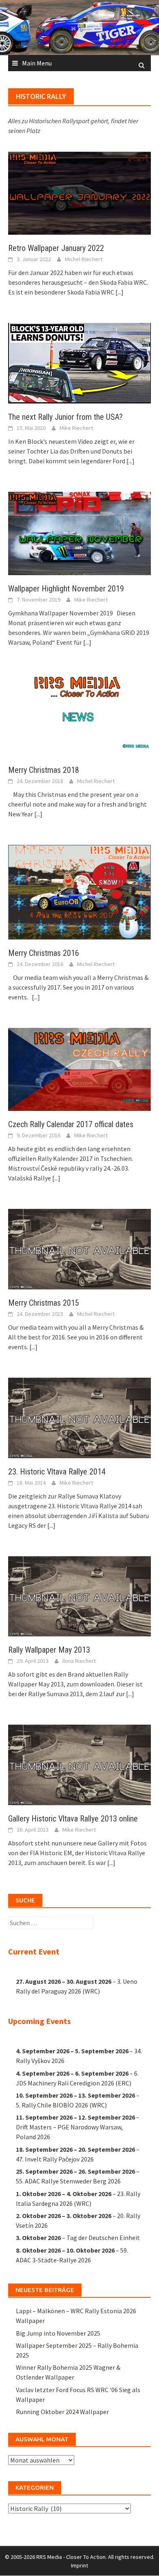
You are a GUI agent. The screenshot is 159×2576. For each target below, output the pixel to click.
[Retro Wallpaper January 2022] (79, 192)
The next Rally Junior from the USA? (65, 417)
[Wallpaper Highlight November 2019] (79, 532)
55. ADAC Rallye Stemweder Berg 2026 (68, 2181)
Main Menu (37, 63)
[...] (119, 292)
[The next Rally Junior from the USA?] (79, 362)
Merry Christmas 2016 (44, 953)
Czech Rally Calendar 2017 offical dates (71, 1124)
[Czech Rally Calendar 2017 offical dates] (79, 1069)
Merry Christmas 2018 (44, 770)
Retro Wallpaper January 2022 (56, 248)
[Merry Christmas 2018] (79, 714)
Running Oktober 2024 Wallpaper (62, 2412)
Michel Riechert (84, 259)
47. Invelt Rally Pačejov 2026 (55, 2159)
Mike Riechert (76, 428)
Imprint (79, 2565)
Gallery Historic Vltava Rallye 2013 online (73, 1819)
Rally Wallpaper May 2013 (49, 1650)
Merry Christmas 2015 (44, 1303)
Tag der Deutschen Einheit (103, 2238)
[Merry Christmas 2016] (79, 891)
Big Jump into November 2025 (58, 2333)
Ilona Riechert (79, 1661)
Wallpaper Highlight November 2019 (66, 589)
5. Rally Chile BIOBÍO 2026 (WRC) (61, 2105)
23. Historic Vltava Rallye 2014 (57, 1472)
